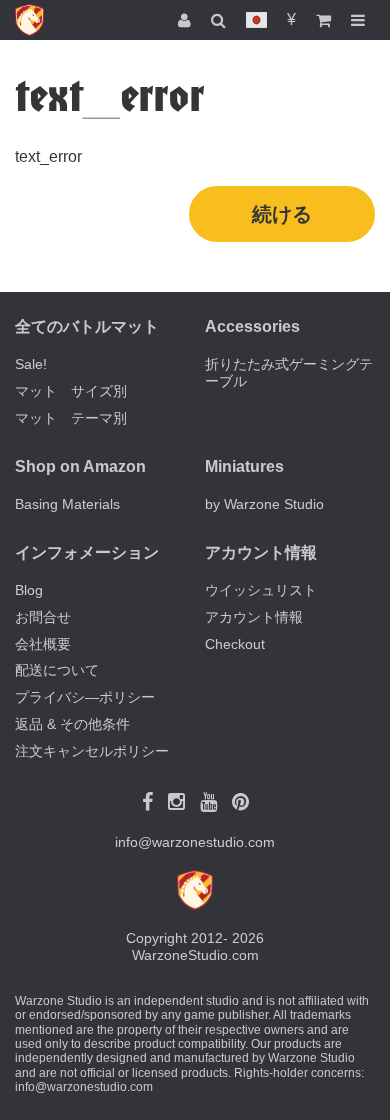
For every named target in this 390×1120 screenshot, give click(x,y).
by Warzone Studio (264, 504)
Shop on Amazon (80, 466)
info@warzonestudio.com (195, 842)
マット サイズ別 (71, 391)
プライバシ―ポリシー (85, 697)
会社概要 (43, 644)
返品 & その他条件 (72, 724)
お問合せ (43, 617)
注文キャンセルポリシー (92, 751)
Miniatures (244, 466)
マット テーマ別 (71, 418)
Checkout (235, 644)
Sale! (31, 364)
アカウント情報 (254, 617)
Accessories (252, 326)
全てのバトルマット (87, 326)
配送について (57, 670)
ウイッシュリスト (261, 590)
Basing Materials (67, 504)
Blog (29, 590)
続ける (282, 214)
